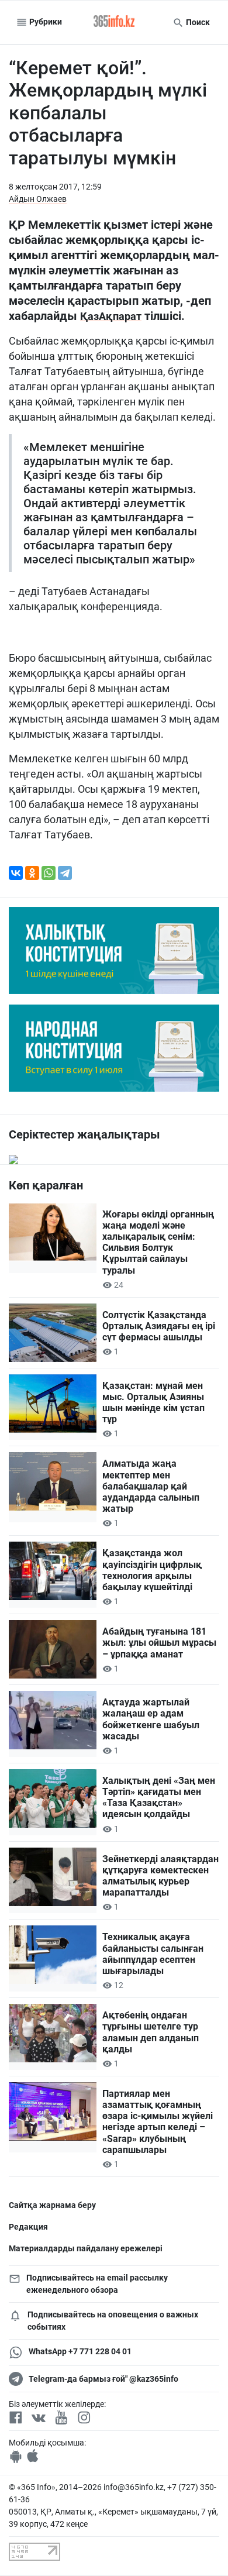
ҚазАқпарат (111, 316)
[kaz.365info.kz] (114, 22)
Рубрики (45, 22)
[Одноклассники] (32, 873)
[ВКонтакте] (16, 873)
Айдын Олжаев (38, 199)
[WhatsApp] (49, 873)
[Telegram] (65, 873)
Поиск (197, 22)
